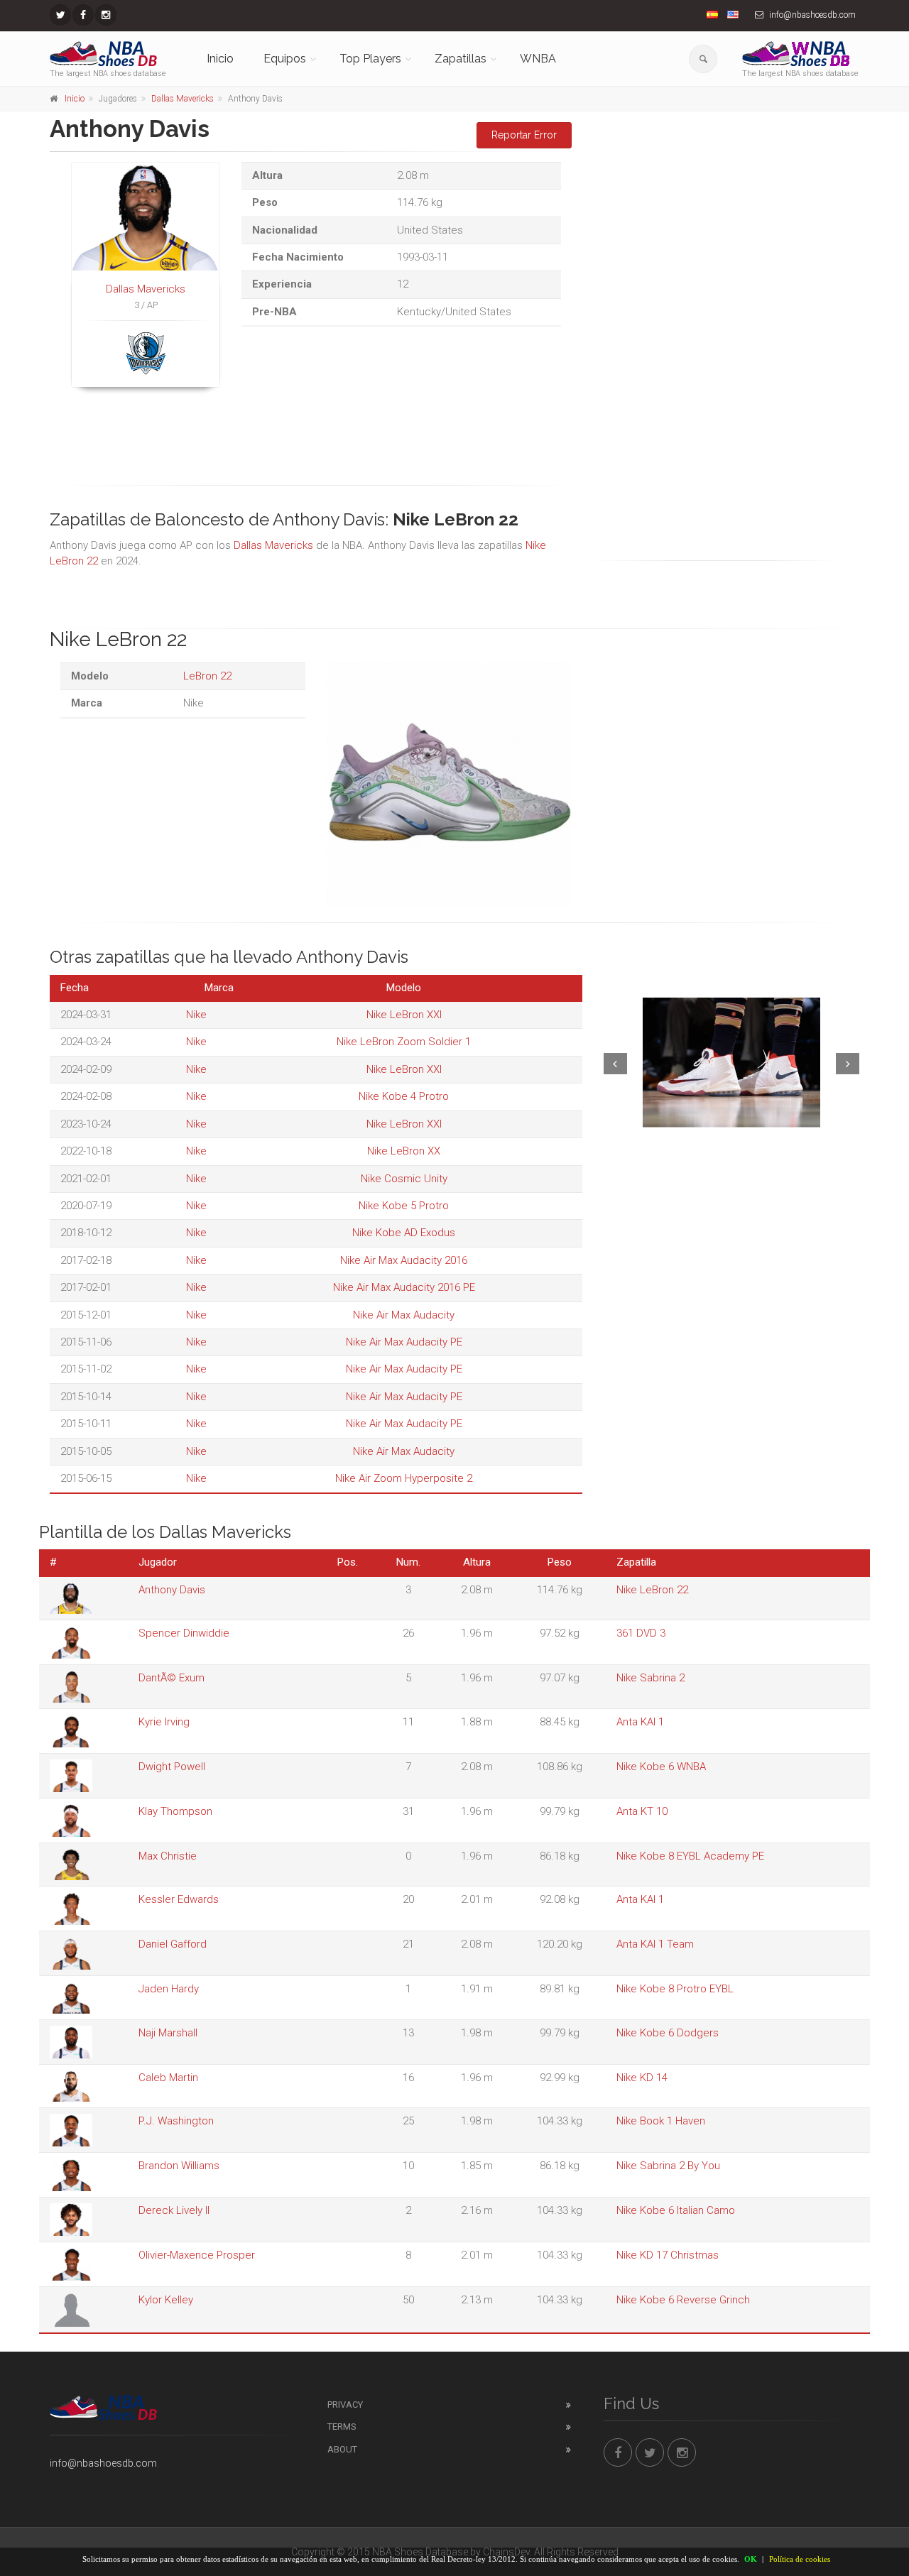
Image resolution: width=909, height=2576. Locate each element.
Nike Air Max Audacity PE (404, 1342)
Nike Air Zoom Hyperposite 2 (404, 1478)
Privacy (345, 2405)
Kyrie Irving (164, 1722)
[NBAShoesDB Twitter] (60, 15)
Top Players (370, 59)
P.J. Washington (176, 2121)
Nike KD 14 (642, 2078)
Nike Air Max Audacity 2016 (404, 1260)
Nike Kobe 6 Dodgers (668, 2033)
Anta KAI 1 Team (655, 1944)
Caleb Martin (168, 2078)
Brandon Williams (179, 2166)
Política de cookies (800, 2559)
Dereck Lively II (174, 2210)
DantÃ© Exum (172, 1678)
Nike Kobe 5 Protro (404, 1206)
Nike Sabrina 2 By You (668, 2166)
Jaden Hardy (169, 1989)
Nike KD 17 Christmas (668, 2255)
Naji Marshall (168, 2033)
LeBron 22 (207, 676)
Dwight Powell (172, 1767)
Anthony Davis (172, 1590)
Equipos (285, 59)
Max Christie (168, 1856)
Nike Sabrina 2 (651, 1678)
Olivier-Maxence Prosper (197, 2255)
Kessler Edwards (179, 1899)
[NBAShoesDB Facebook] (83, 15)
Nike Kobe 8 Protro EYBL (675, 1989)
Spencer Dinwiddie (184, 1633)
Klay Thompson (175, 1811)
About (342, 2449)
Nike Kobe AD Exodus (404, 1233)
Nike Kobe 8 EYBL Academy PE (690, 1856)
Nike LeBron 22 (652, 1590)
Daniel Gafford (173, 1944)
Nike (196, 1015)
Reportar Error (524, 135)
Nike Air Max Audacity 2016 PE (404, 1287)
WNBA (538, 59)
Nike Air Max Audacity (404, 1315)
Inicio (220, 59)
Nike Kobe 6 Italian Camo (676, 2210)
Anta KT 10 (642, 1811)
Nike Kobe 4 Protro (404, 1096)
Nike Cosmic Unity (404, 1179)
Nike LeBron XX (404, 1151)
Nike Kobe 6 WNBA (661, 1767)
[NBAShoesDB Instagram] (106, 15)
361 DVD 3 (641, 1633)
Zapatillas (461, 59)
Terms (342, 2427)
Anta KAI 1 (640, 1722)
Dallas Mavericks (183, 99)
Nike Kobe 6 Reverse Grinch (683, 2300)
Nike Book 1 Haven (661, 2121)
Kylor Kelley (166, 2300)
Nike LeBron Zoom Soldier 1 (404, 1042)
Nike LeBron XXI (404, 1015)
